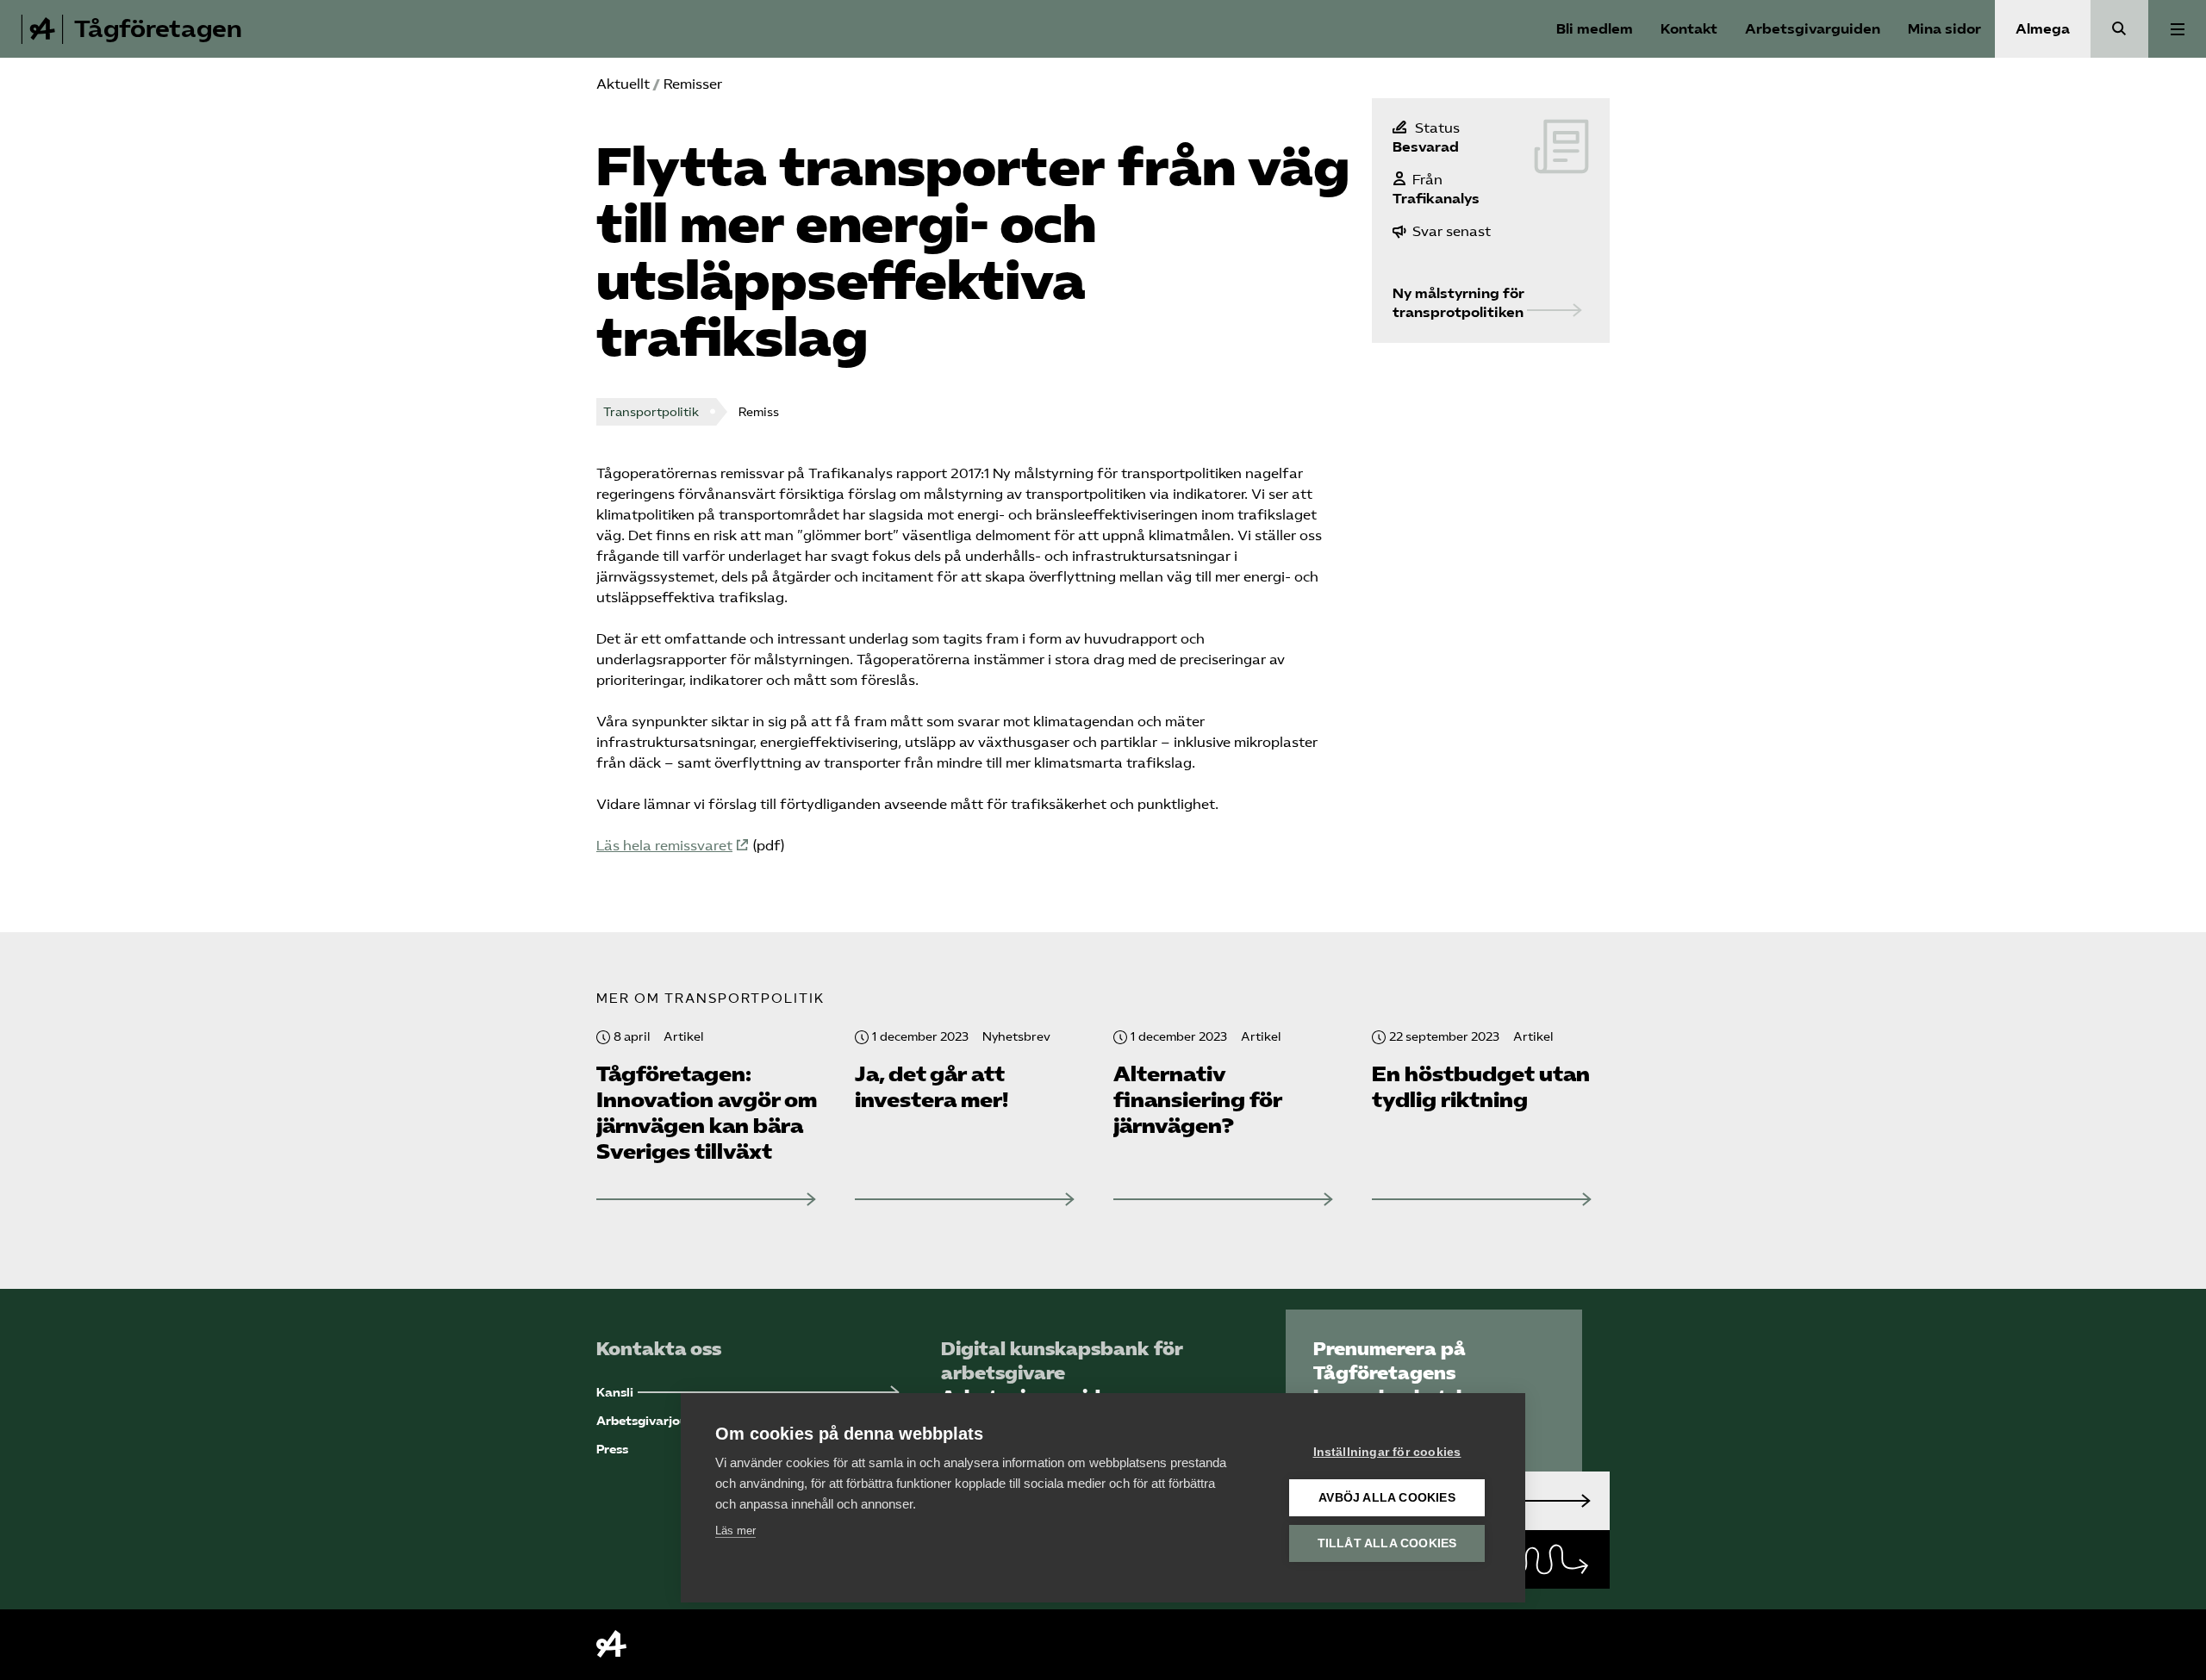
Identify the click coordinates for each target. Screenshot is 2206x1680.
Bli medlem (1595, 29)
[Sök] (2119, 29)
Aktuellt (623, 84)
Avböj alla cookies (1387, 1498)
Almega (2043, 29)
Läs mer (735, 1531)
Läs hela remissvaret (664, 846)
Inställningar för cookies (1387, 1452)
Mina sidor (1944, 29)
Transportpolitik (651, 412)
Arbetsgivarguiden (1813, 29)
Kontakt (1689, 29)
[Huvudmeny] (2177, 29)
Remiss (759, 412)
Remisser (693, 84)
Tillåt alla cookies (1387, 1543)
